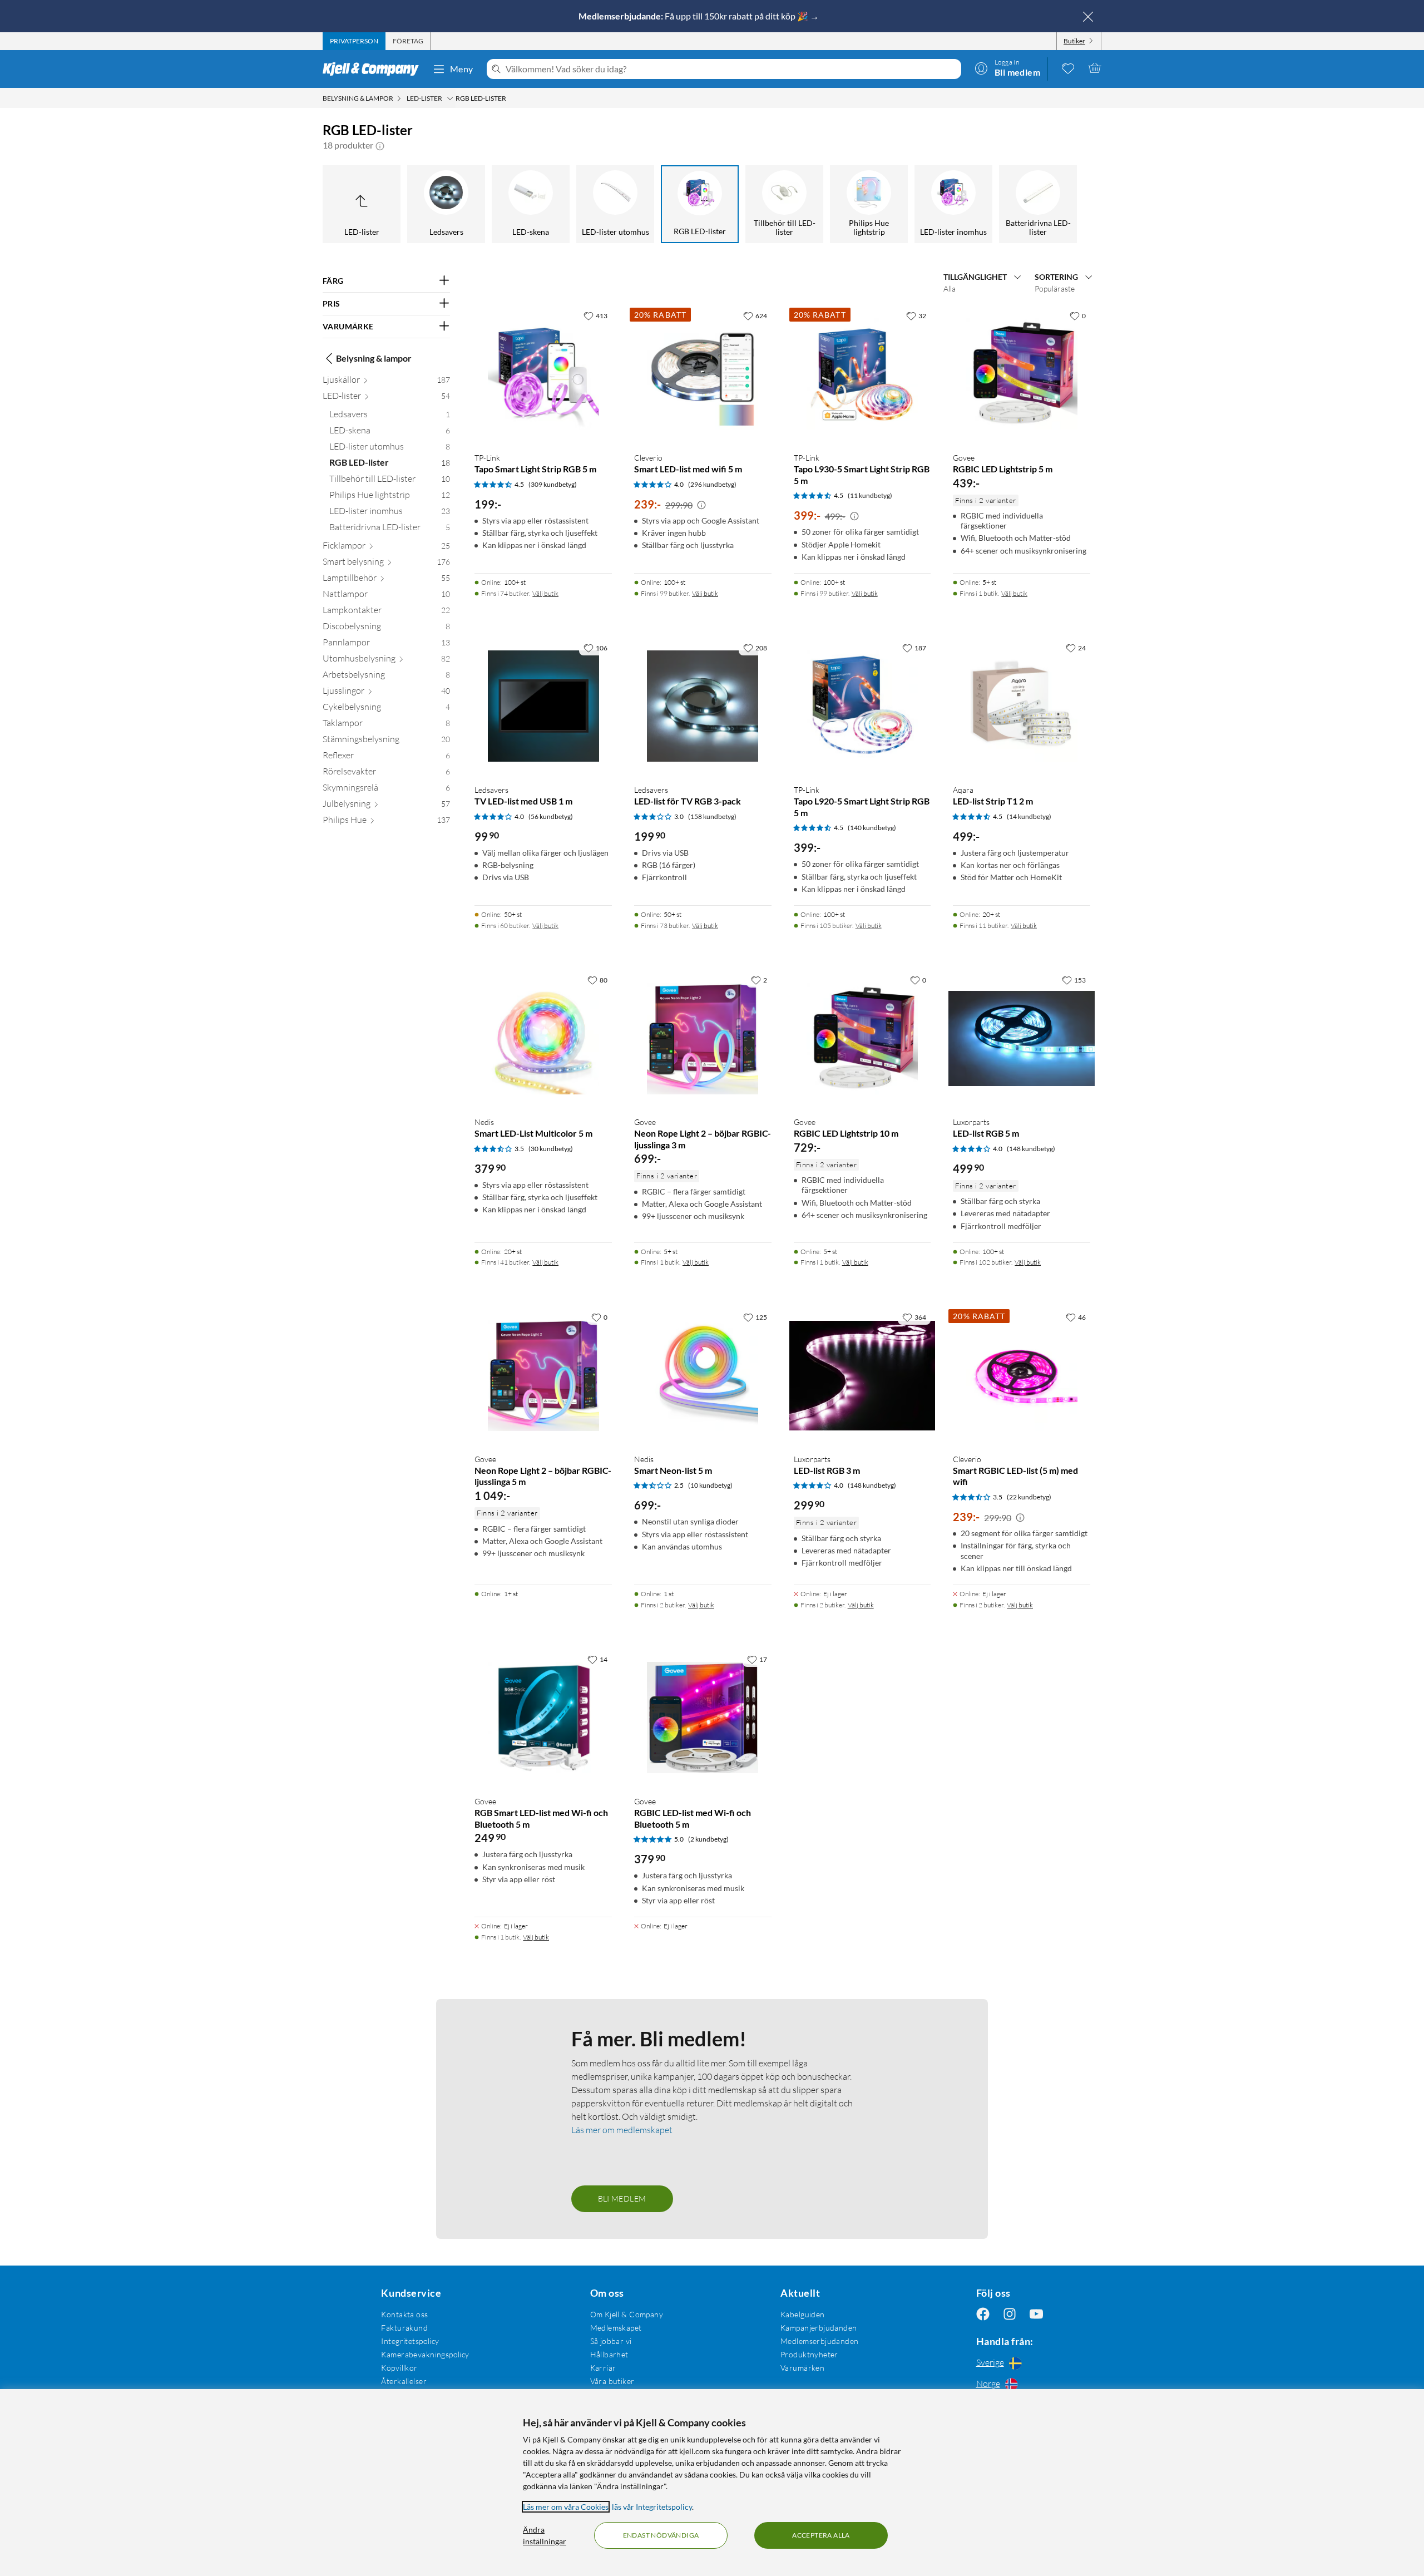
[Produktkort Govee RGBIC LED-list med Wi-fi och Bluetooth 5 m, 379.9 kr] (703, 1718)
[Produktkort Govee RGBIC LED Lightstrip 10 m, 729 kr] (862, 1038)
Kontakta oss (404, 2314)
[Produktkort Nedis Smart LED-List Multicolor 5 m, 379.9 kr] (543, 1038)
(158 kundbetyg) (712, 816)
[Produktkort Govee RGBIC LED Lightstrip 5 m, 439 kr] (1022, 374)
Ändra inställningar (545, 2535)
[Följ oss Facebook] (983, 2314)
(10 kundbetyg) (710, 1485)
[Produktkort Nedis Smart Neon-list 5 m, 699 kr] (703, 1376)
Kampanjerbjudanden (819, 2328)
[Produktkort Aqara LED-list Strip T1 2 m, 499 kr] (1022, 706)
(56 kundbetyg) (551, 816)
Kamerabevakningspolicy (425, 2354)
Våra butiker (612, 2381)
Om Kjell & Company (627, 2314)
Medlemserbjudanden (820, 2341)
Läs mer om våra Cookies (566, 2507)
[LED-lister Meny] (450, 98)
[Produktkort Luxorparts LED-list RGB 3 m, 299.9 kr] (862, 1376)
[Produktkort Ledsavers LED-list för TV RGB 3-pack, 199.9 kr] (703, 706)
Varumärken (802, 2368)
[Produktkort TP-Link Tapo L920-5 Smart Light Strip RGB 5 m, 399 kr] (862, 706)
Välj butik (545, 593)
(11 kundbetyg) (870, 495)
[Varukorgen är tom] (1095, 68)
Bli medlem (622, 2199)
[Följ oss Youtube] (1036, 2314)
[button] (380, 145)
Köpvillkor (399, 2368)
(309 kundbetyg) (553, 484)
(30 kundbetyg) (551, 1149)
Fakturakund (404, 2328)
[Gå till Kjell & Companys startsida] (374, 69)
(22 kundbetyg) (1029, 1497)
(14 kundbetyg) (1029, 816)
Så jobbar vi (611, 2341)
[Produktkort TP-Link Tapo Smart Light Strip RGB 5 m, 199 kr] (543, 374)
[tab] (354, 41)
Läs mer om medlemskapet (622, 2130)
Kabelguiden (803, 2314)
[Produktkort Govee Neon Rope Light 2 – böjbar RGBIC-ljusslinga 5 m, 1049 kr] (543, 1376)
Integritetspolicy (410, 2341)
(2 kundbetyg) (708, 1839)
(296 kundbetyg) (712, 484)
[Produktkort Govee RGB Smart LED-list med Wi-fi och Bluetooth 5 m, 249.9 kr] (543, 1718)
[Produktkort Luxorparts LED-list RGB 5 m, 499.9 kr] (1022, 1038)
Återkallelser (404, 2381)
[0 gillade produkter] (1068, 68)
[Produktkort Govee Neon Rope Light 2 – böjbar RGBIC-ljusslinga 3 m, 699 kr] (703, 1038)
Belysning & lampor (374, 358)
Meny (462, 69)
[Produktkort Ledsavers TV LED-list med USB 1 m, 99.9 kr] (543, 706)
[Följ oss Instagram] (1010, 2314)
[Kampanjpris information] (701, 505)
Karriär (603, 2368)
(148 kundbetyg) (1031, 1149)
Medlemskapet (616, 2328)
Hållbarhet (609, 2354)
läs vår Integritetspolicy (652, 2507)
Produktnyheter (809, 2354)
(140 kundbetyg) (872, 828)
